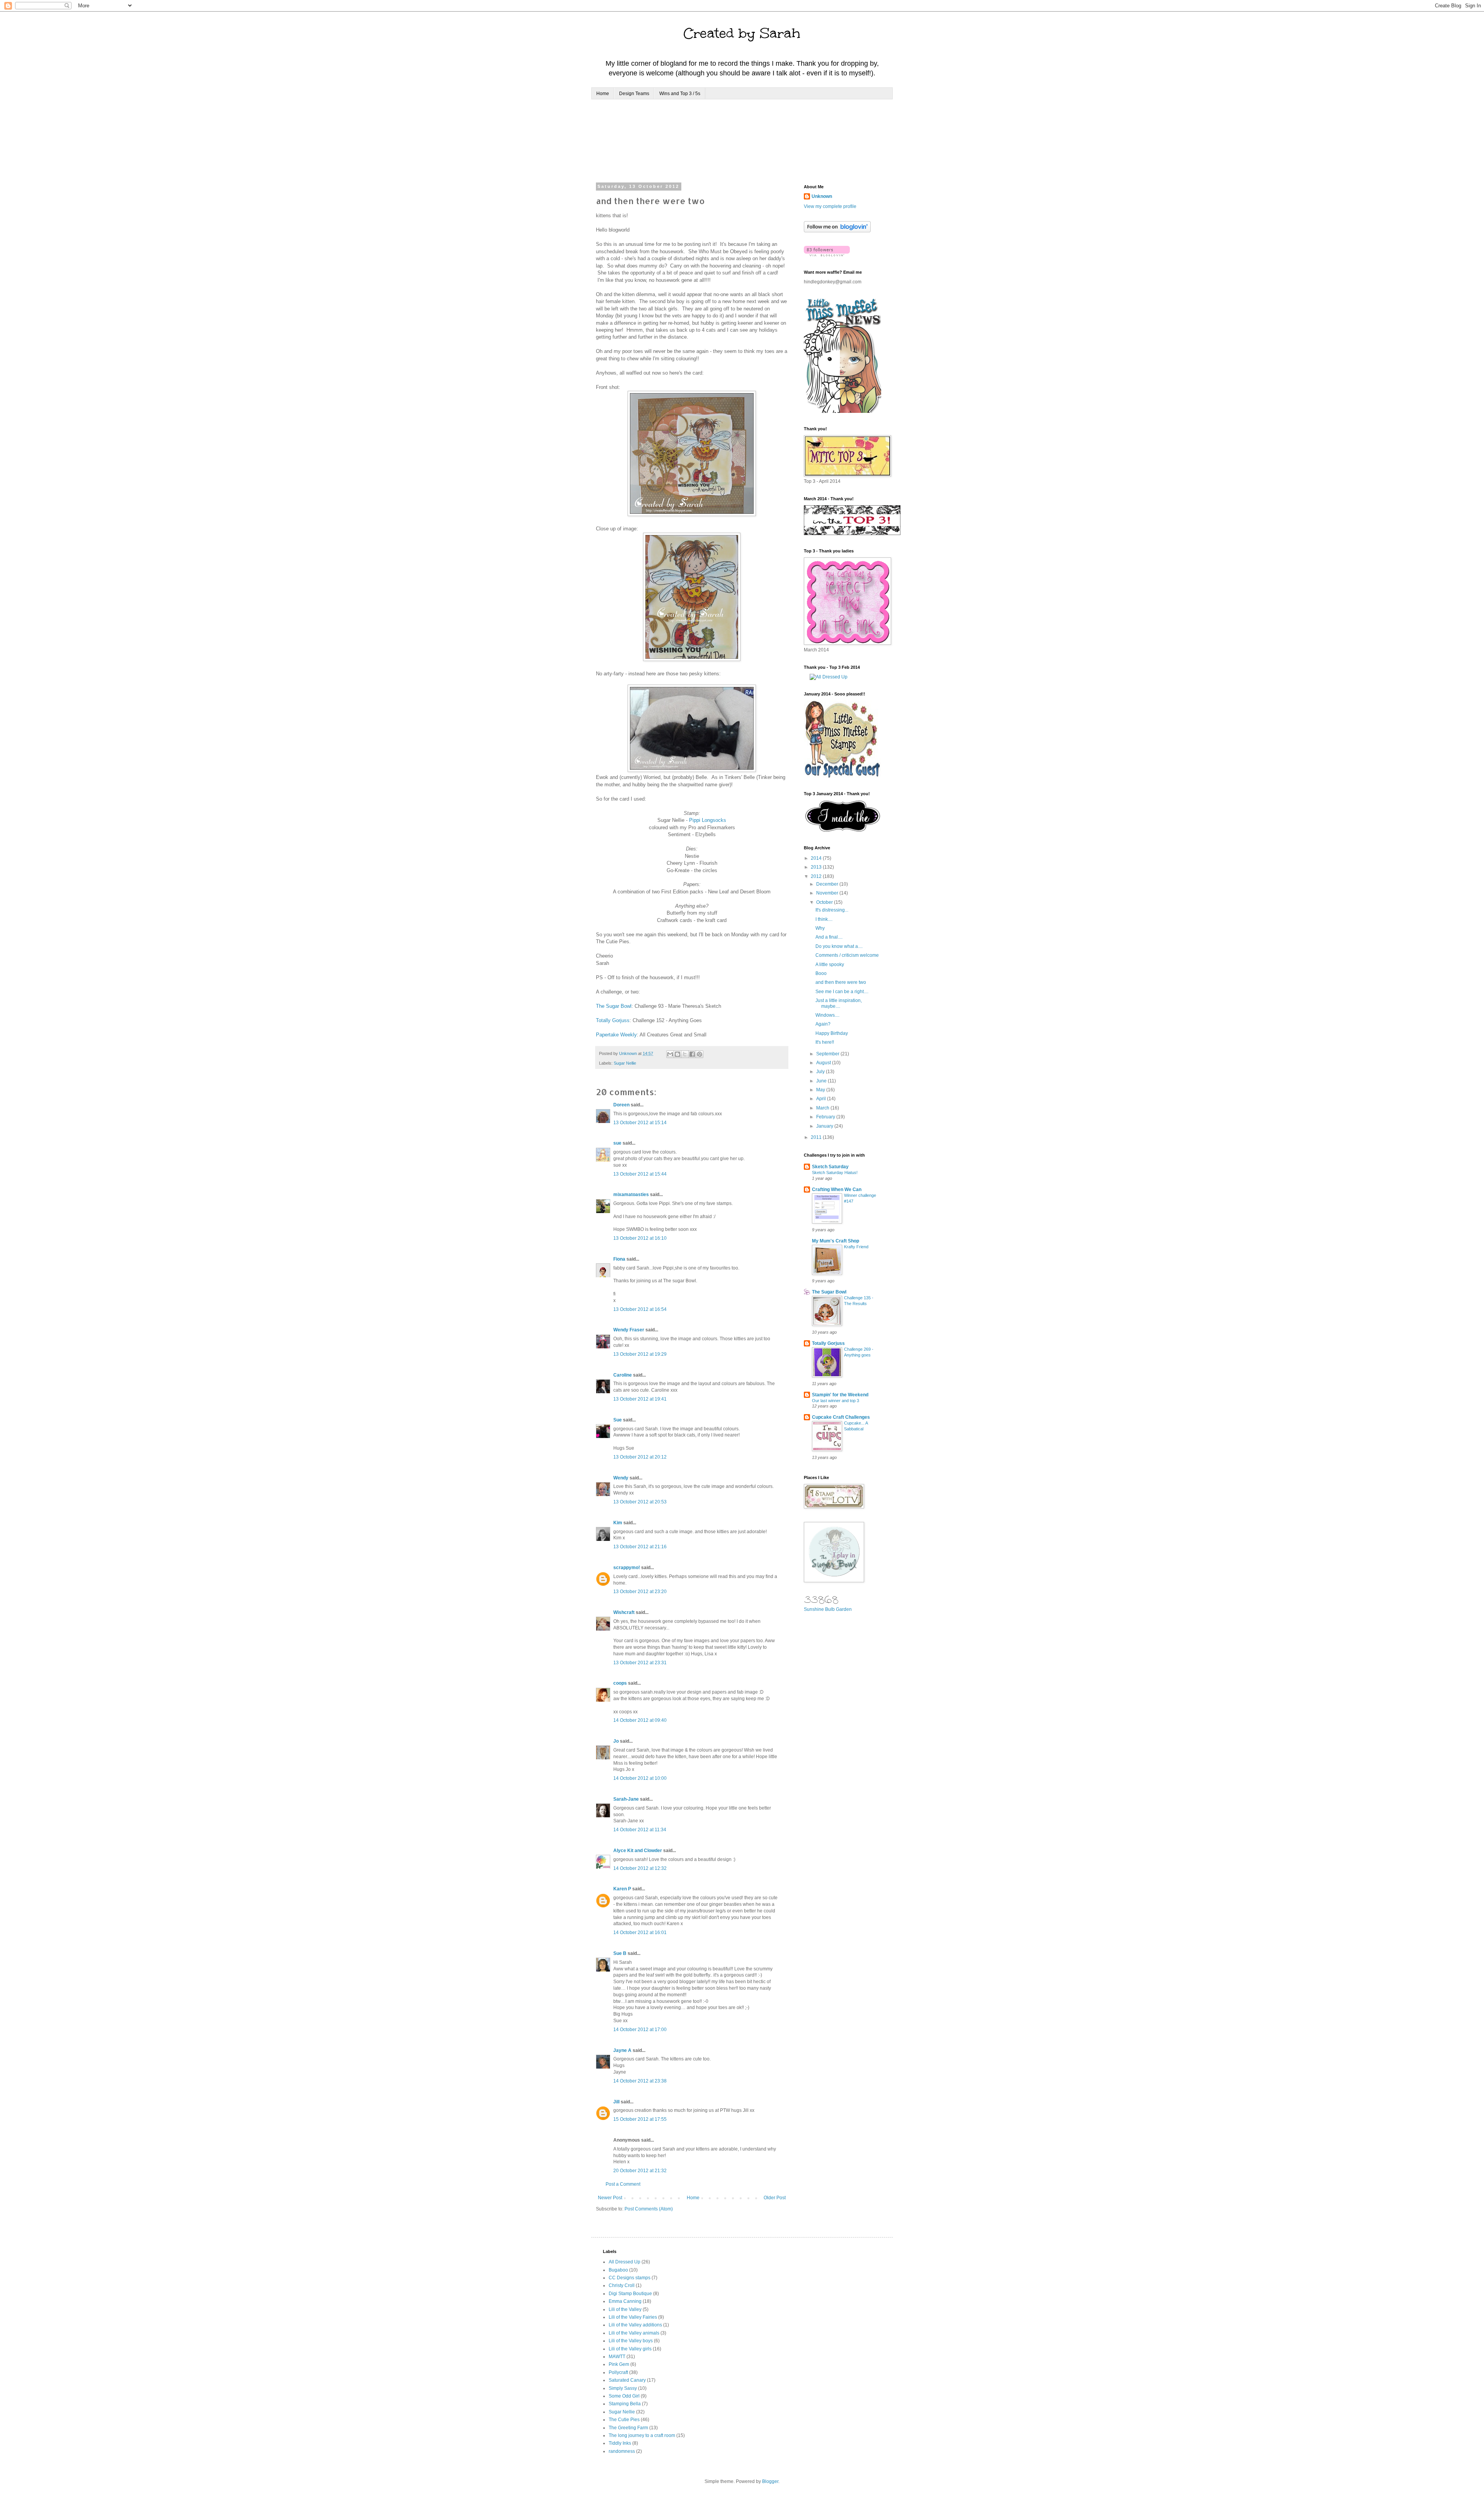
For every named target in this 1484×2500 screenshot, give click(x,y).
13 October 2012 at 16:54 (640, 1309)
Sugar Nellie (625, 1063)
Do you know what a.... (839, 946)
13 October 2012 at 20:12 (640, 1457)
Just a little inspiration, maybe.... (839, 1003)
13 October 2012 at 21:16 (640, 1547)
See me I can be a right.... (842, 992)
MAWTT (617, 2357)
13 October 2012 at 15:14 (640, 1123)
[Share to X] (685, 1054)
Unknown (822, 196)
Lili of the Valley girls (630, 2349)
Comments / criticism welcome (847, 955)
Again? (823, 1024)
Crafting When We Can (837, 1190)
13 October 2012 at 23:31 (640, 1663)
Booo (821, 973)
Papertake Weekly (616, 1035)
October (825, 902)
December (828, 884)
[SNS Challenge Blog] (843, 830)
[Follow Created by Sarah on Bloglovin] (837, 231)
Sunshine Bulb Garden (828, 1609)
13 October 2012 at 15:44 (640, 1174)
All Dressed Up (625, 2262)
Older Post (775, 2198)
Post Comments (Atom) (649, 2209)
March (823, 1108)
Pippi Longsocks (708, 820)
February (826, 1117)
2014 (817, 858)
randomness (622, 2451)
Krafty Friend (856, 1247)
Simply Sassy (623, 2388)
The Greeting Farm (628, 2428)
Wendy (621, 1478)
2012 (817, 876)
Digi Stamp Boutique (630, 2294)
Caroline (623, 1375)
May (821, 1090)
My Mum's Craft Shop (836, 1241)
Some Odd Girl (624, 2396)
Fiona (619, 1259)
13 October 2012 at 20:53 (640, 1502)
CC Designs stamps (630, 2278)
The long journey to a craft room (642, 2435)
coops (620, 1683)
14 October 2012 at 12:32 (640, 1868)
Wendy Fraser (629, 1330)
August (824, 1063)
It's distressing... (832, 910)
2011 (817, 1137)
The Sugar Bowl (614, 1006)
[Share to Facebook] (692, 1054)
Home (603, 94)
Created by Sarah (742, 33)
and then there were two (841, 982)
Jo (616, 1741)
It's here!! (825, 1042)
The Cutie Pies (624, 2420)
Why (820, 928)
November (828, 893)
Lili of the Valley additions (635, 2325)
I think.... (824, 919)
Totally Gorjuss (613, 1020)
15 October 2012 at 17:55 (640, 2119)
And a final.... (829, 937)
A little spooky (830, 965)
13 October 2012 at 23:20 (640, 1592)
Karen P (622, 1889)
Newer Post (610, 2198)
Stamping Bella (625, 2404)
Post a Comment (623, 2184)
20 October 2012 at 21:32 (640, 2171)
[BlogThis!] (677, 1054)
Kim (618, 1523)
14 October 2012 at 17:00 (640, 2030)
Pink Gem (619, 2364)
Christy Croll (622, 2285)
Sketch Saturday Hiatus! (835, 1172)
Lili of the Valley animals (634, 2333)
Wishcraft (624, 1612)
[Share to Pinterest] (699, 1054)
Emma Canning (625, 2301)
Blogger (770, 2481)
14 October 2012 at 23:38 (640, 2081)
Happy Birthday (832, 1033)
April (822, 1099)
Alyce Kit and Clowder (638, 1851)
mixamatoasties (631, 1195)
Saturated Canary (627, 2380)
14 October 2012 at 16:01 (640, 1933)
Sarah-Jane (626, 1799)
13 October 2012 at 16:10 (640, 1238)
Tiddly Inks (620, 2443)
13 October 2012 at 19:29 (640, 1354)
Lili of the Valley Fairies (633, 2317)
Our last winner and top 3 (836, 1401)
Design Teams (634, 94)
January (825, 1126)
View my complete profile (830, 206)
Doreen (621, 1105)
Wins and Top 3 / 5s (680, 94)
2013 (817, 867)
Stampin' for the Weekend (840, 1395)
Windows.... (827, 1015)
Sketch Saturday (830, 1167)
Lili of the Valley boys (631, 2341)
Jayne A (622, 2050)
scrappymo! (627, 1568)
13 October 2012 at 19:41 (640, 1399)
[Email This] (670, 1054)
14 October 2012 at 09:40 (640, 1720)
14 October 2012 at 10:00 (640, 1778)
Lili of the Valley (625, 2309)
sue (617, 1143)
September (828, 1054)
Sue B (620, 1953)
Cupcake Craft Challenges (841, 1417)
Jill (616, 2102)
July (821, 1072)
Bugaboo (618, 2270)
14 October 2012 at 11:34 (640, 1830)
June (822, 1081)
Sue (618, 1420)
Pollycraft (618, 2372)
